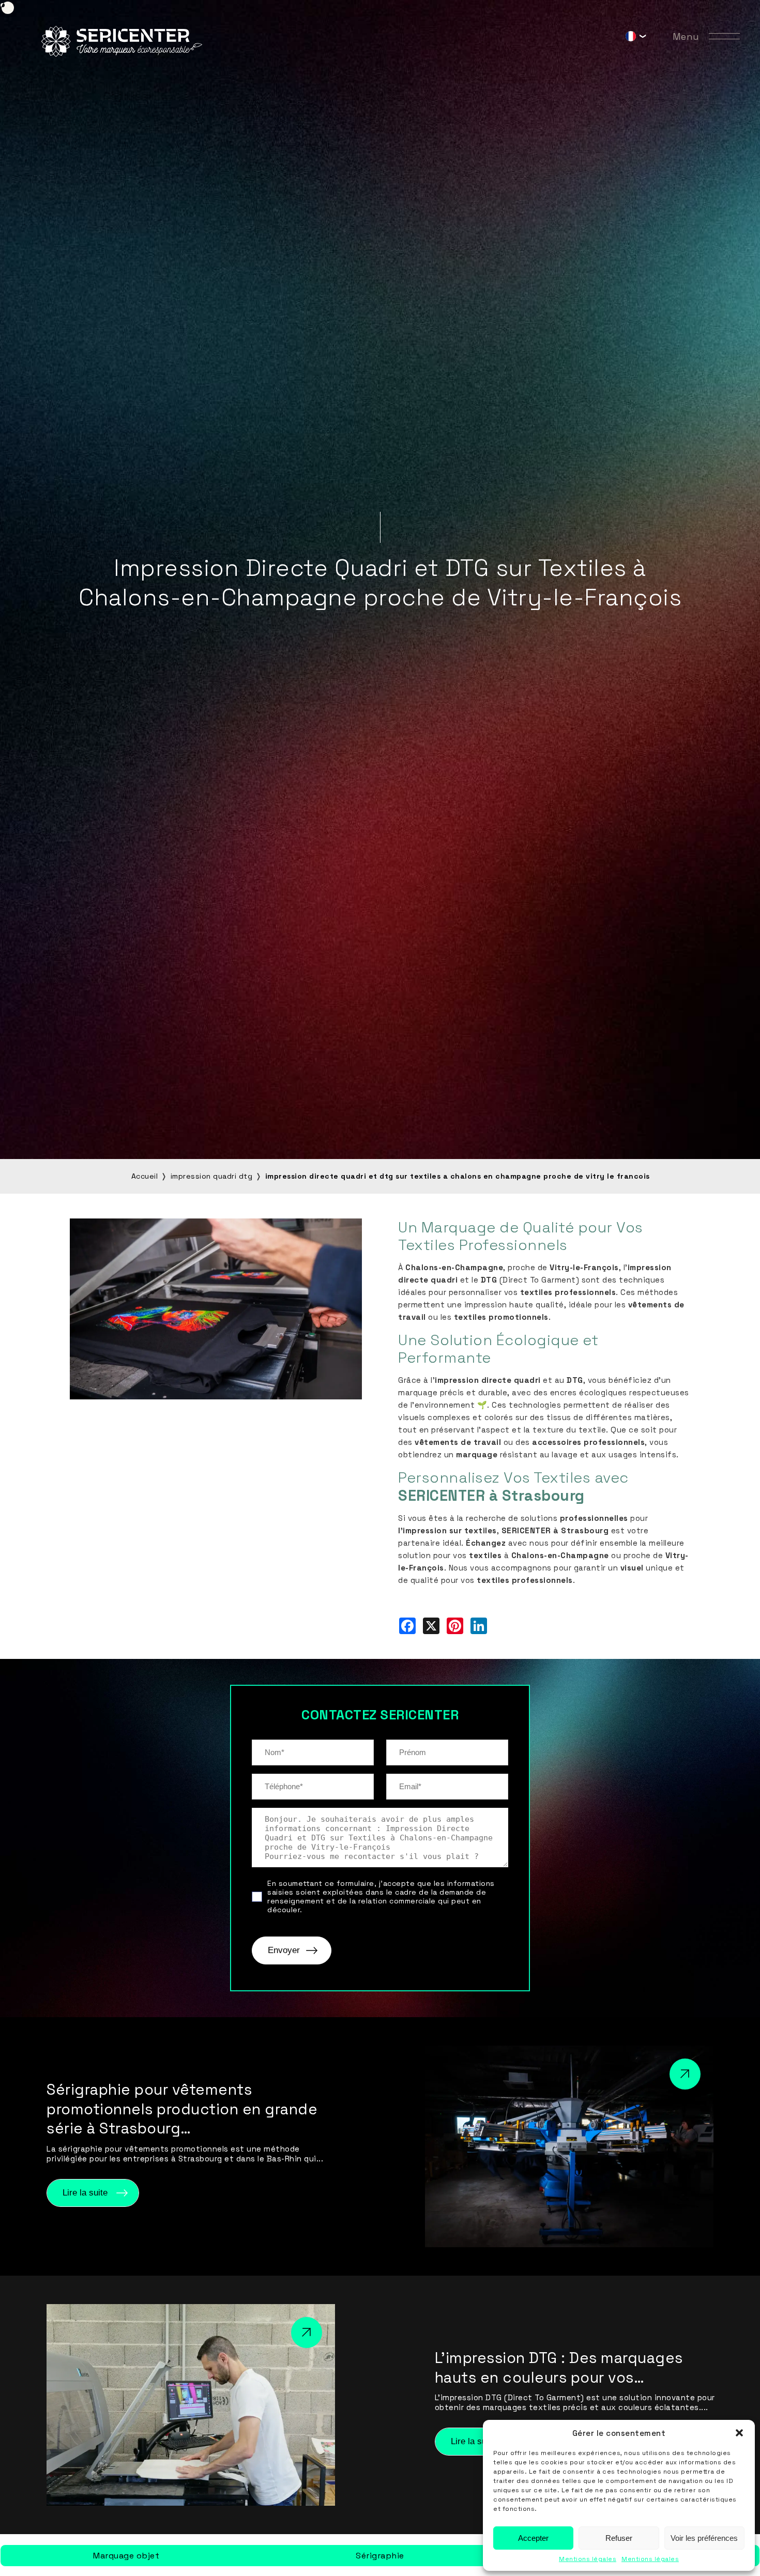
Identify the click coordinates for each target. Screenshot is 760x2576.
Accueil (145, 1176)
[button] (739, 2433)
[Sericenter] (122, 54)
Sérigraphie (380, 2556)
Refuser (619, 2538)
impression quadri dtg (212, 1176)
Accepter (533, 2538)
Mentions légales (588, 2559)
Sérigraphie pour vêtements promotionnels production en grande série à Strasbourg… (182, 2109)
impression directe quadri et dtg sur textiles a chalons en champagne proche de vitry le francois (458, 1176)
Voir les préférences (704, 2538)
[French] (631, 39)
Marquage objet (126, 2556)
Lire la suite (85, 2193)
